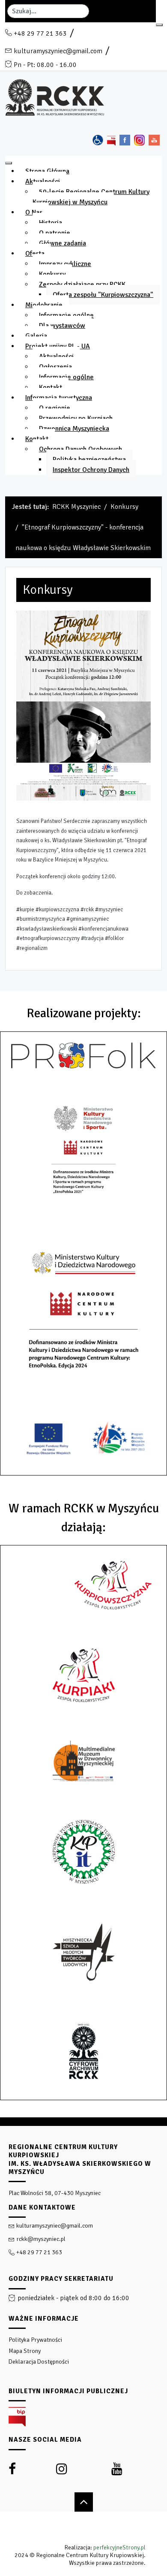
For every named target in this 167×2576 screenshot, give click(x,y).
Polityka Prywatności (35, 2340)
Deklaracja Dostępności (39, 2362)
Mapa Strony (25, 2351)
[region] (83, 2347)
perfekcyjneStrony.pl (119, 2547)
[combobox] (48, 11)
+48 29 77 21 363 (40, 33)
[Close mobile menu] (9, 163)
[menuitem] (47, 171)
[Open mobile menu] (159, 25)
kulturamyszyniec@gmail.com (58, 51)
